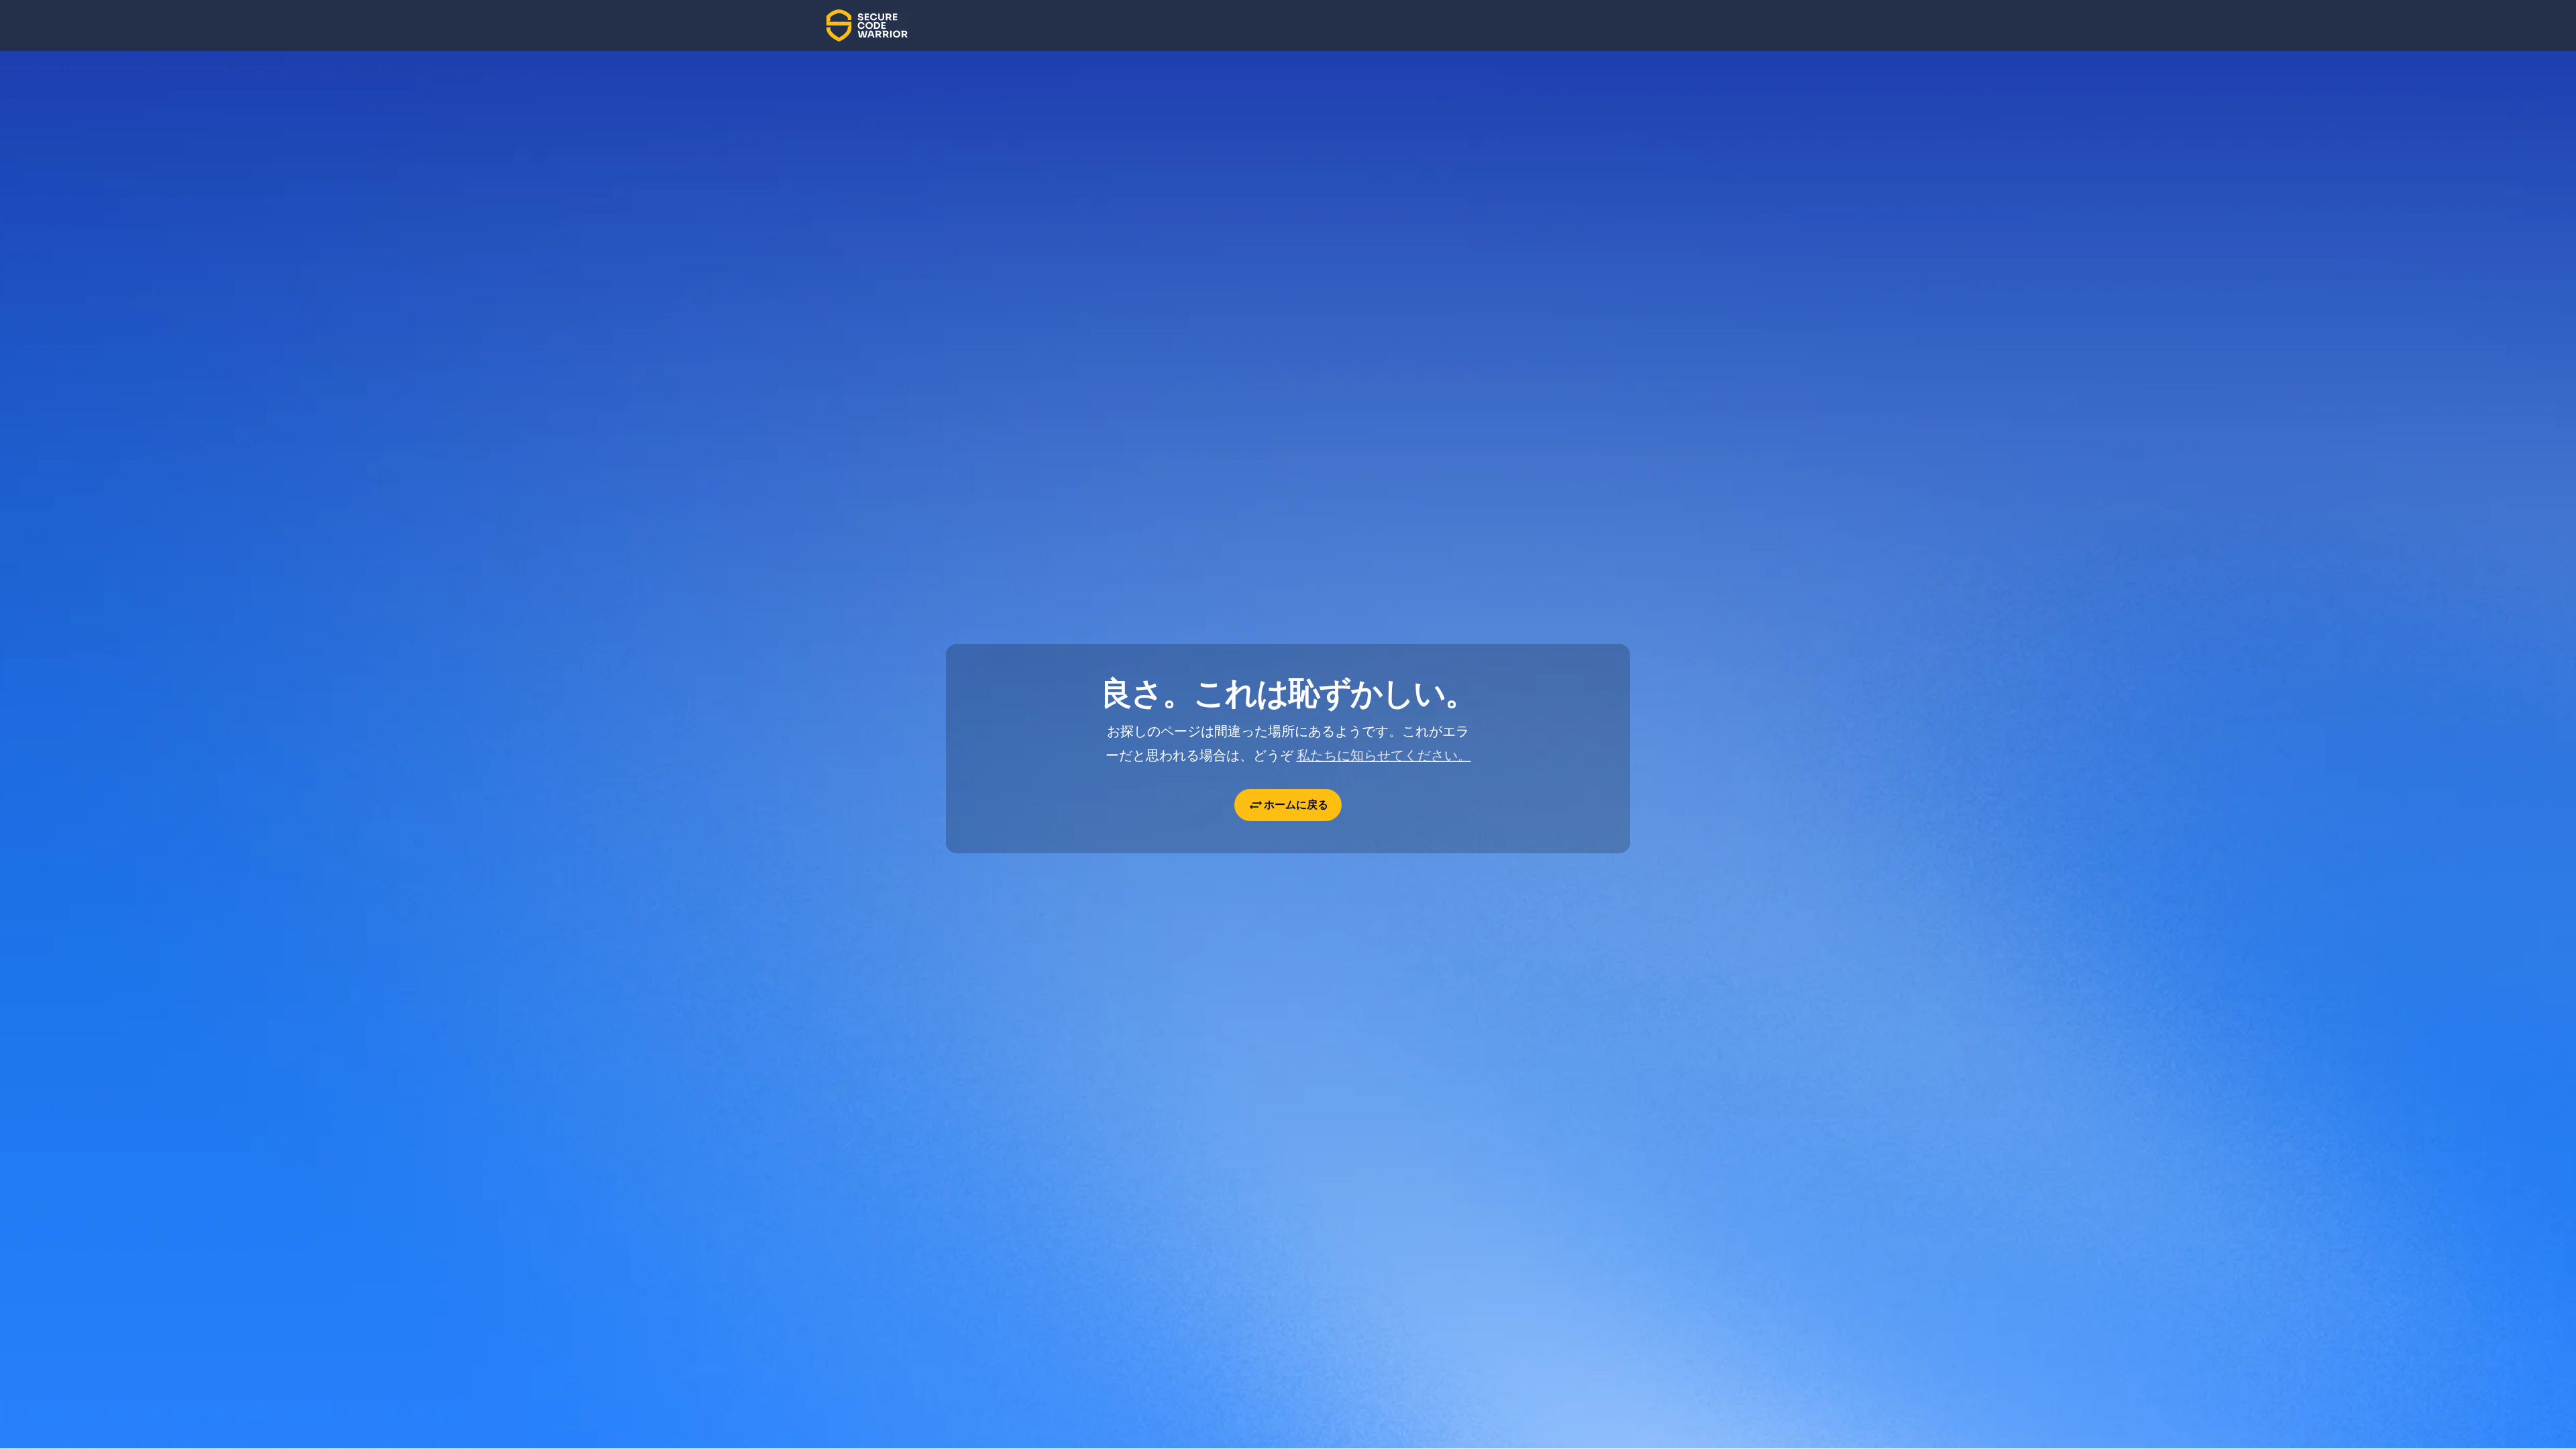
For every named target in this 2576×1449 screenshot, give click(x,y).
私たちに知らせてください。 (1384, 755)
